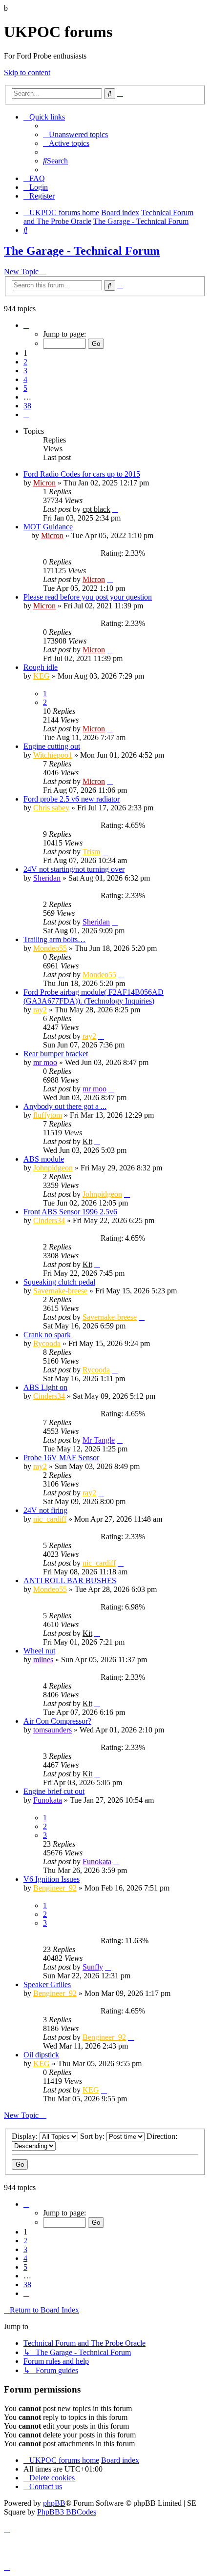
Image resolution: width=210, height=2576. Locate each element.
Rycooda (47, 1343)
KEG (42, 676)
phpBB (54, 2503)
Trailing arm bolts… (54, 939)
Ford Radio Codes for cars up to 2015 (82, 474)
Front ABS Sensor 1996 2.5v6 (70, 1212)
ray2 (40, 1010)
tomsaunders (52, 1730)
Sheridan (47, 878)
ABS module (44, 1159)
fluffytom (48, 1115)
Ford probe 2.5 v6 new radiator (72, 799)
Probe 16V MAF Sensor (61, 1458)
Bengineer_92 (55, 1888)
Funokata (48, 1800)
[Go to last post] (115, 509)
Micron (44, 483)
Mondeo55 (50, 948)
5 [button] (25, 388)
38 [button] (27, 406)
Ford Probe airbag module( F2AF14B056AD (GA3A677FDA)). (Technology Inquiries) (94, 996)
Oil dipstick (41, 2055)
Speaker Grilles (47, 1984)
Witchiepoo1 (53, 755)
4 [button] (25, 379)
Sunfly (93, 1967)
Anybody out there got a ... (65, 1106)
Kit (87, 1141)
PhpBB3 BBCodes (67, 2512)
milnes (43, 1660)
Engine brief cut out (54, 1791)
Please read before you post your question (88, 597)
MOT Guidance (48, 527)
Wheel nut (39, 1651)
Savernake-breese (60, 1291)
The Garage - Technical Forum (82, 251)
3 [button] (25, 371)
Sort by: (93, 2136)
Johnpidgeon (53, 1168)
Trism (91, 852)
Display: (26, 2136)
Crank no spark (47, 1335)
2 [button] (25, 362)
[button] (26, 325)
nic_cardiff (50, 1519)
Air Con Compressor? (57, 1721)
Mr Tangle (99, 1440)
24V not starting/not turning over (74, 869)
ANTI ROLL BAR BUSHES (70, 1580)
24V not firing (45, 1510)
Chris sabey (51, 808)
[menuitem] (75, 134)
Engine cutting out (52, 746)
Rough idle (41, 667)
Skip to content (27, 72)
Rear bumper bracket (56, 1054)
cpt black (96, 509)
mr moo (45, 1062)
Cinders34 (49, 1220)
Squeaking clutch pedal (59, 1282)
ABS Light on (45, 1387)
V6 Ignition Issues (52, 1879)
